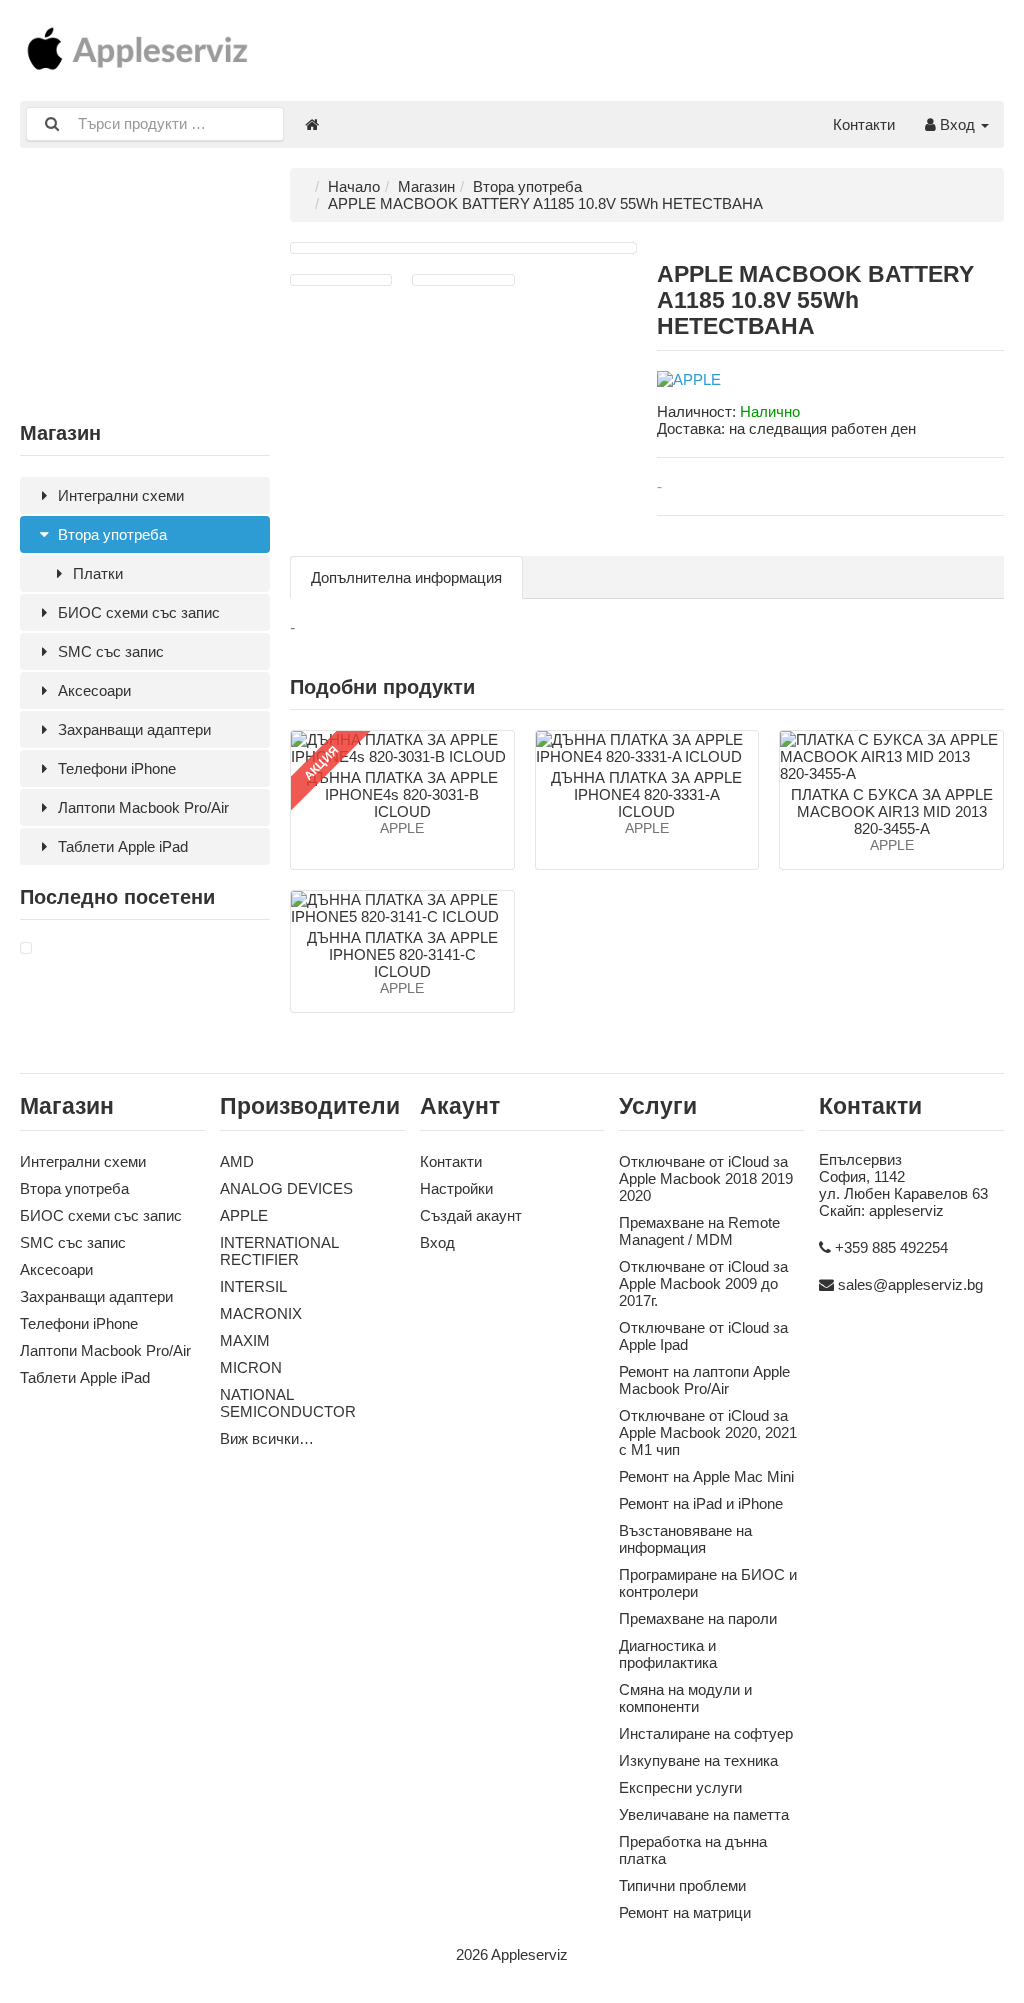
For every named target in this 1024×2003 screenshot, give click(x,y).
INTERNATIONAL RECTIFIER (279, 1251)
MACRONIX (261, 1313)
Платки (96, 573)
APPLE (244, 1215)
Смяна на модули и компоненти (685, 1698)
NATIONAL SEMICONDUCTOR (288, 1403)
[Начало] (312, 124)
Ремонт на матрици (685, 1912)
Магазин (426, 186)
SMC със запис (109, 651)
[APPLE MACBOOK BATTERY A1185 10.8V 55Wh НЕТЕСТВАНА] (26, 948)
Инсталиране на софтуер (706, 1733)
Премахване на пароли (698, 1618)
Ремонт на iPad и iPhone (701, 1503)
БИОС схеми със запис (137, 612)
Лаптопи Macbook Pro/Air (141, 807)
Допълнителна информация (406, 577)
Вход (957, 124)
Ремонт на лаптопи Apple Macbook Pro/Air (704, 1380)
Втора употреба (110, 534)
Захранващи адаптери (132, 729)
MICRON (251, 1367)
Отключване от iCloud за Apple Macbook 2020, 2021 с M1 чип (708, 1432)
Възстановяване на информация (685, 1539)
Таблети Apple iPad (121, 846)
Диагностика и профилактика (668, 1654)
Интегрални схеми (119, 495)
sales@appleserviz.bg (910, 1284)
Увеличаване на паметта (704, 1814)
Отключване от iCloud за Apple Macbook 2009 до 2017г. (703, 1283)
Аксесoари (92, 690)
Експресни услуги (680, 1787)
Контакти (864, 124)
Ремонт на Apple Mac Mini (706, 1476)
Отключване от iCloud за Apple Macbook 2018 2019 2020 (706, 1178)
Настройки (456, 1188)
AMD (237, 1161)
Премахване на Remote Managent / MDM (699, 1231)
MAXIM (245, 1340)
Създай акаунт (471, 1215)
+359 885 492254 (891, 1247)
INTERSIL (253, 1286)
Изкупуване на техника (698, 1760)
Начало (354, 186)
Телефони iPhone (115, 768)
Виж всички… (267, 1438)
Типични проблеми (682, 1885)
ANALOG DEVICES (286, 1188)
